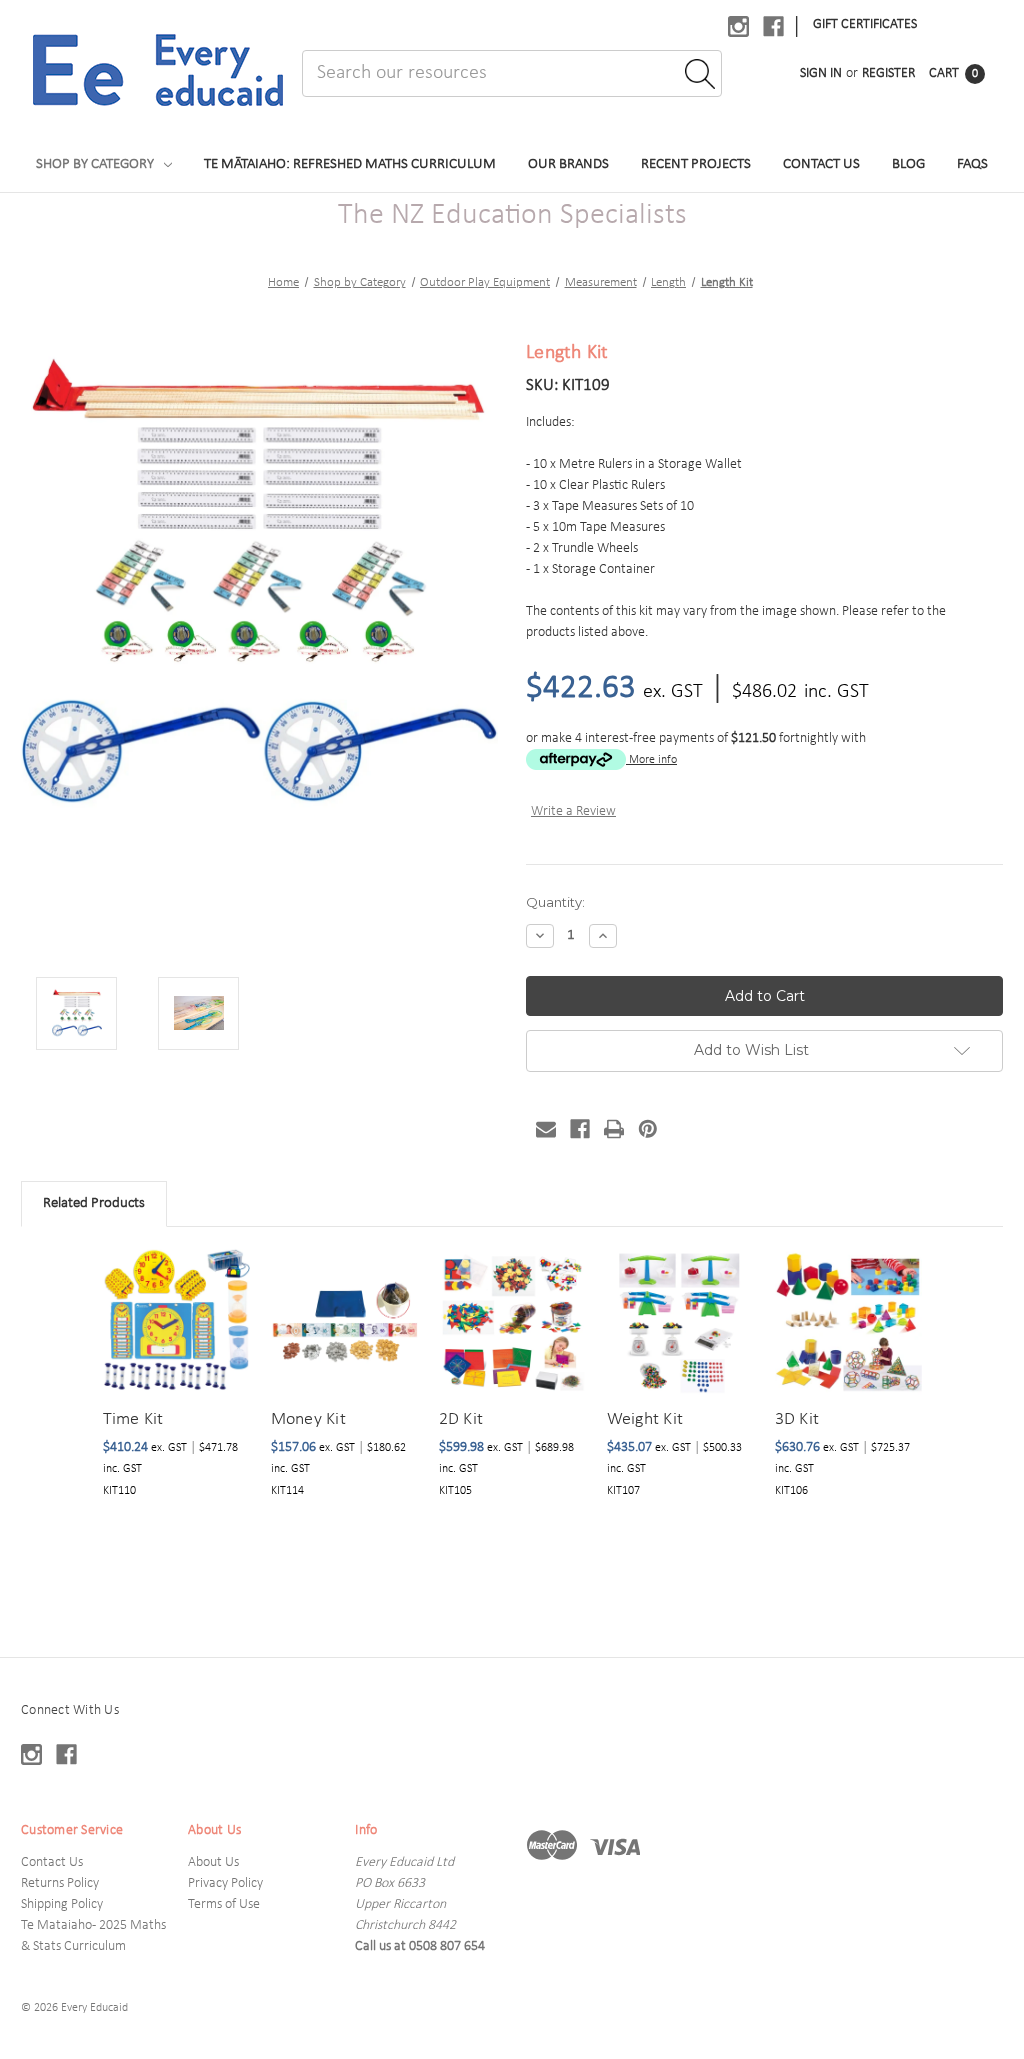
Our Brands (568, 164)
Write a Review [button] (573, 811)
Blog (908, 164)
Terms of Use (224, 1904)
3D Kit (797, 1419)
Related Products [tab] (94, 1203)
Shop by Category (95, 164)
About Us (213, 1862)
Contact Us (821, 164)
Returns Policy (60, 1883)
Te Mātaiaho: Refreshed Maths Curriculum (350, 164)
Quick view (174, 1297)
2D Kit (461, 1419)
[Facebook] (580, 1129)
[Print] (614, 1129)
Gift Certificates (865, 24)
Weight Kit (645, 1419)
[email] (546, 1129)
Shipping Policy (62, 1904)
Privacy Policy (225, 1883)
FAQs (972, 164)
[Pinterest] (648, 1129)
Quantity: (555, 902)
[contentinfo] (512, 1858)
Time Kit (133, 1419)
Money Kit (308, 1419)
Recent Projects (696, 164)
